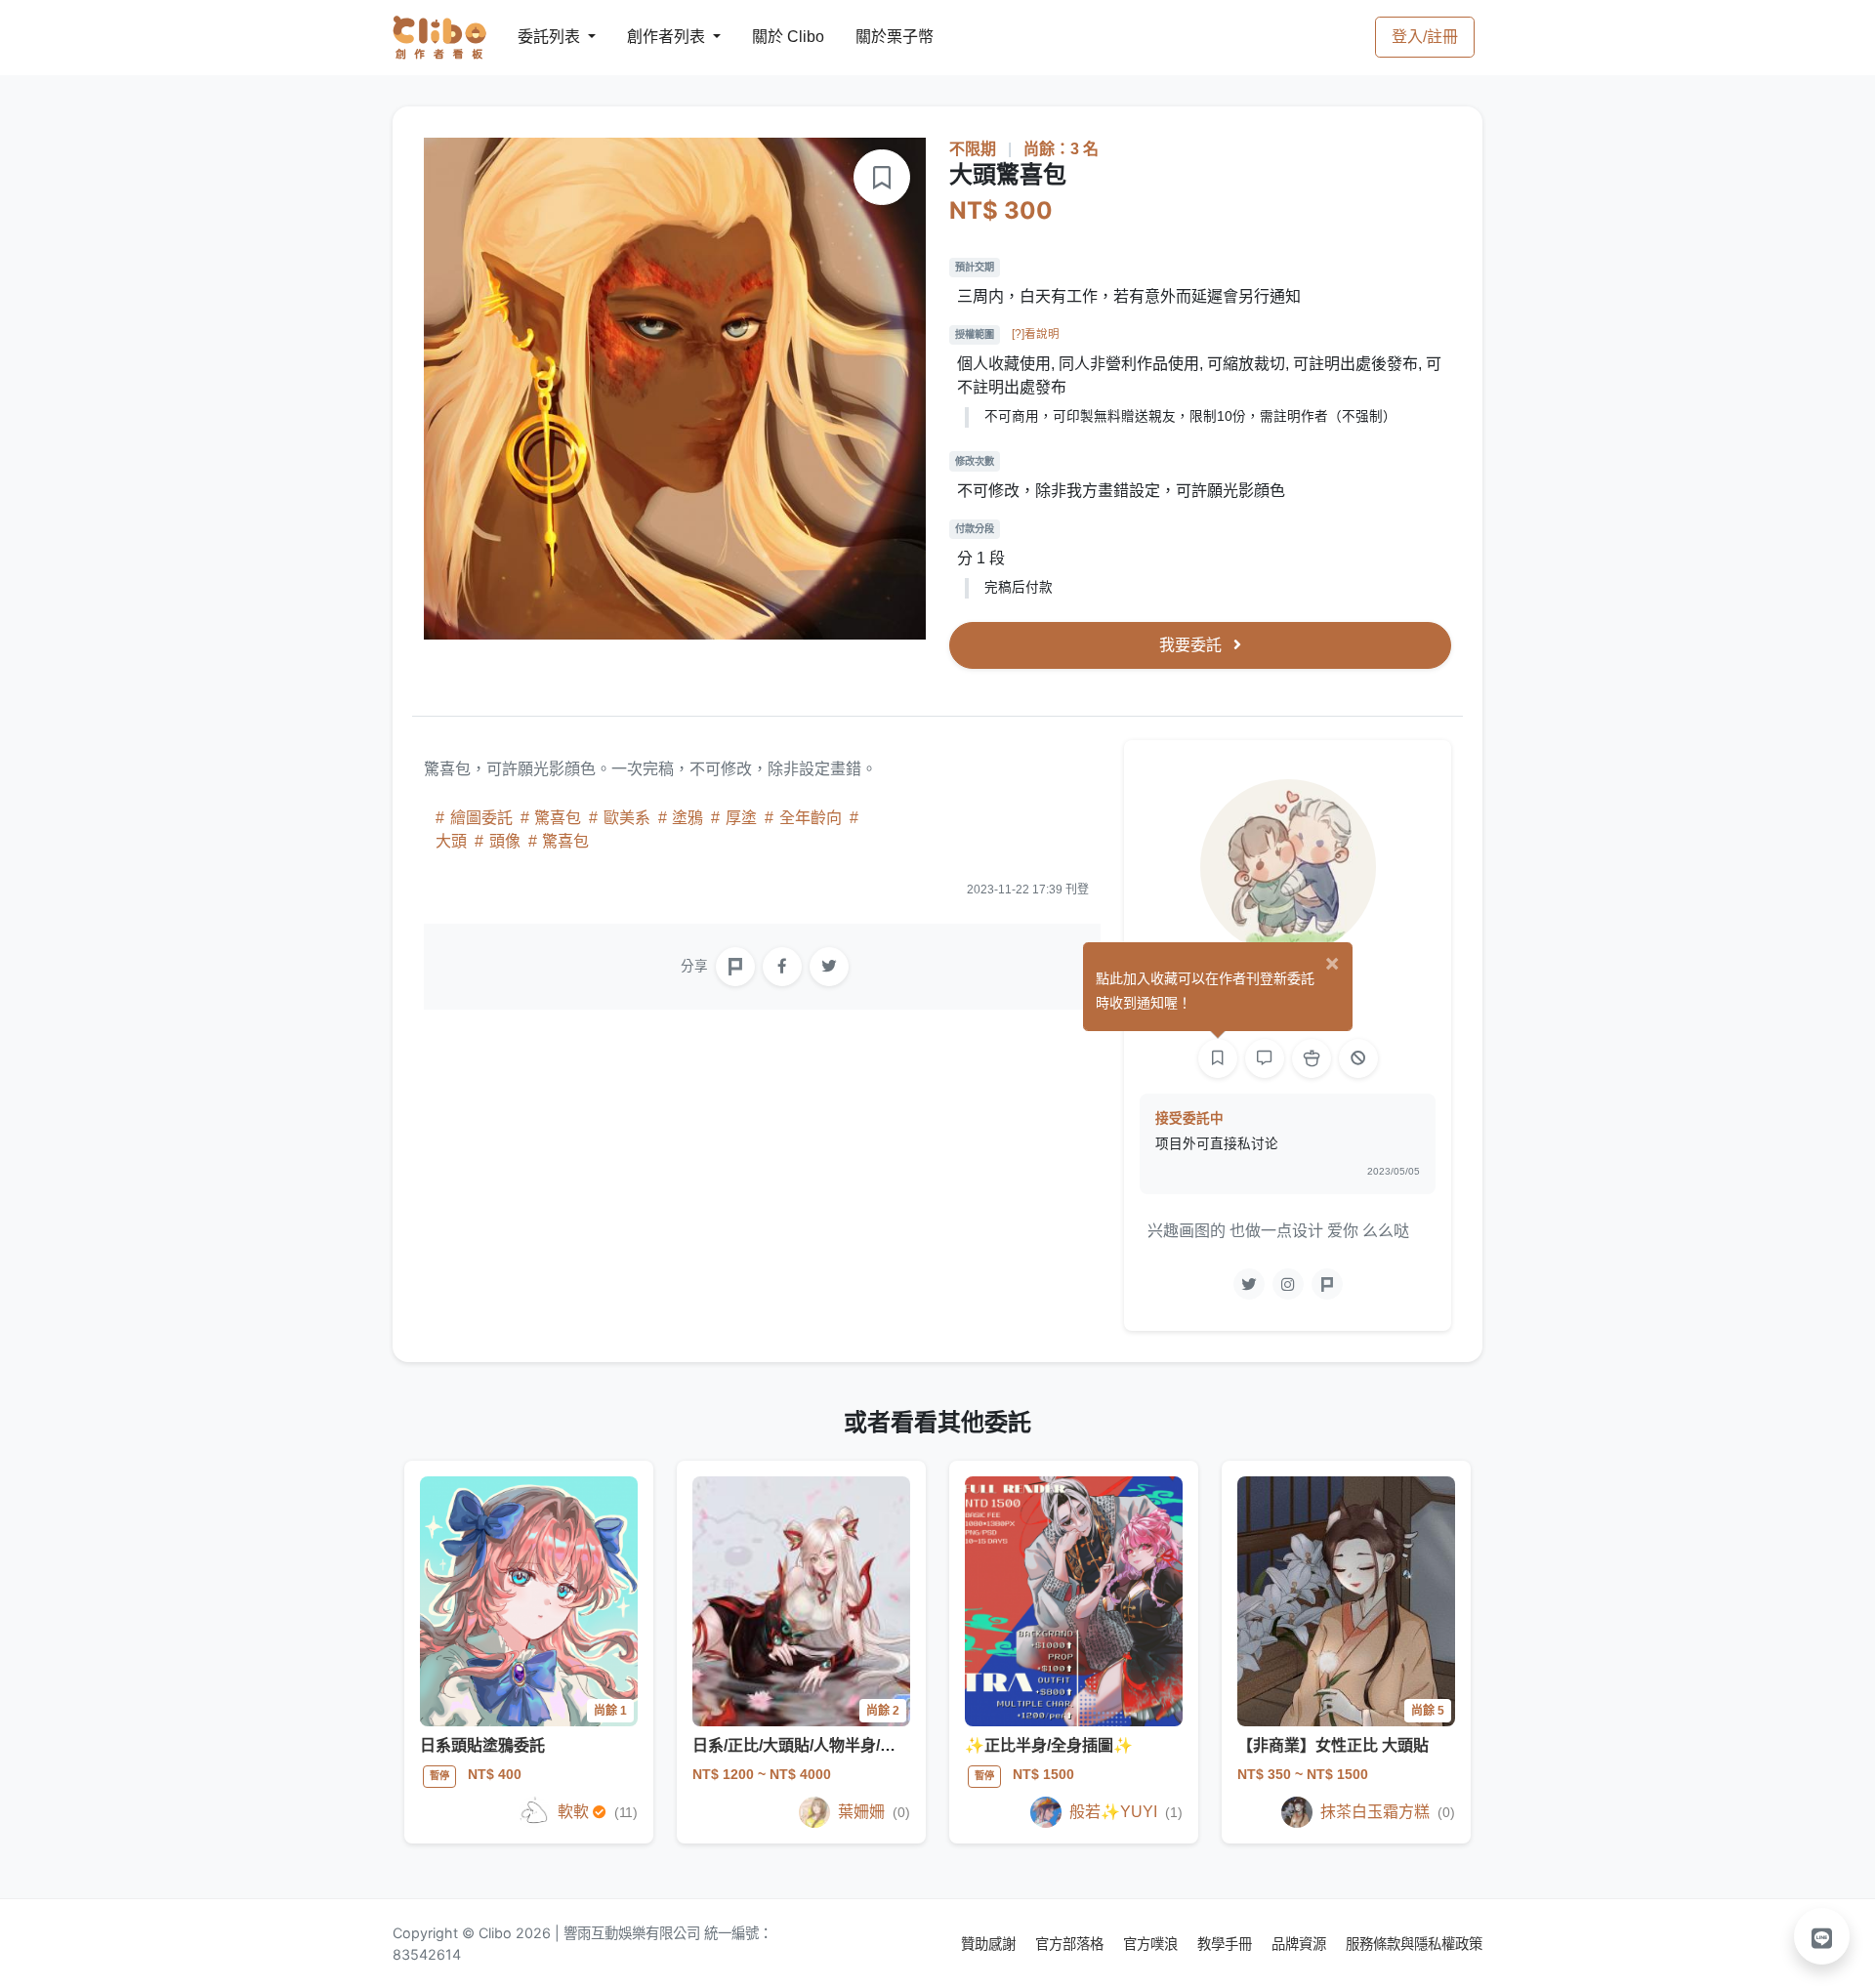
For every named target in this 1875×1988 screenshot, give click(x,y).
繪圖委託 (481, 818)
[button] (1822, 1936)
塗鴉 (687, 818)
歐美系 (627, 818)
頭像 (505, 841)
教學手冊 (1227, 1944)
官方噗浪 (1152, 1944)
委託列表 (537, 37)
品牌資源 (1301, 1944)
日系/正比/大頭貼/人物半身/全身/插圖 (819, 1745)
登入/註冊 (1425, 37)
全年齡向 (811, 818)
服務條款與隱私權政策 (1414, 1944)
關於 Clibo (770, 37)
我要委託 (1192, 645)
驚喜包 (558, 818)
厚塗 (741, 818)
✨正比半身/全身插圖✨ (1049, 1745)
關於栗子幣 (875, 37)
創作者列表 (650, 37)
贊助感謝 (990, 1944)
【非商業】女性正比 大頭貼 (1333, 1745)
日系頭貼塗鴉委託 (482, 1745)
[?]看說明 (1036, 334)
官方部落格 (1071, 1944)
